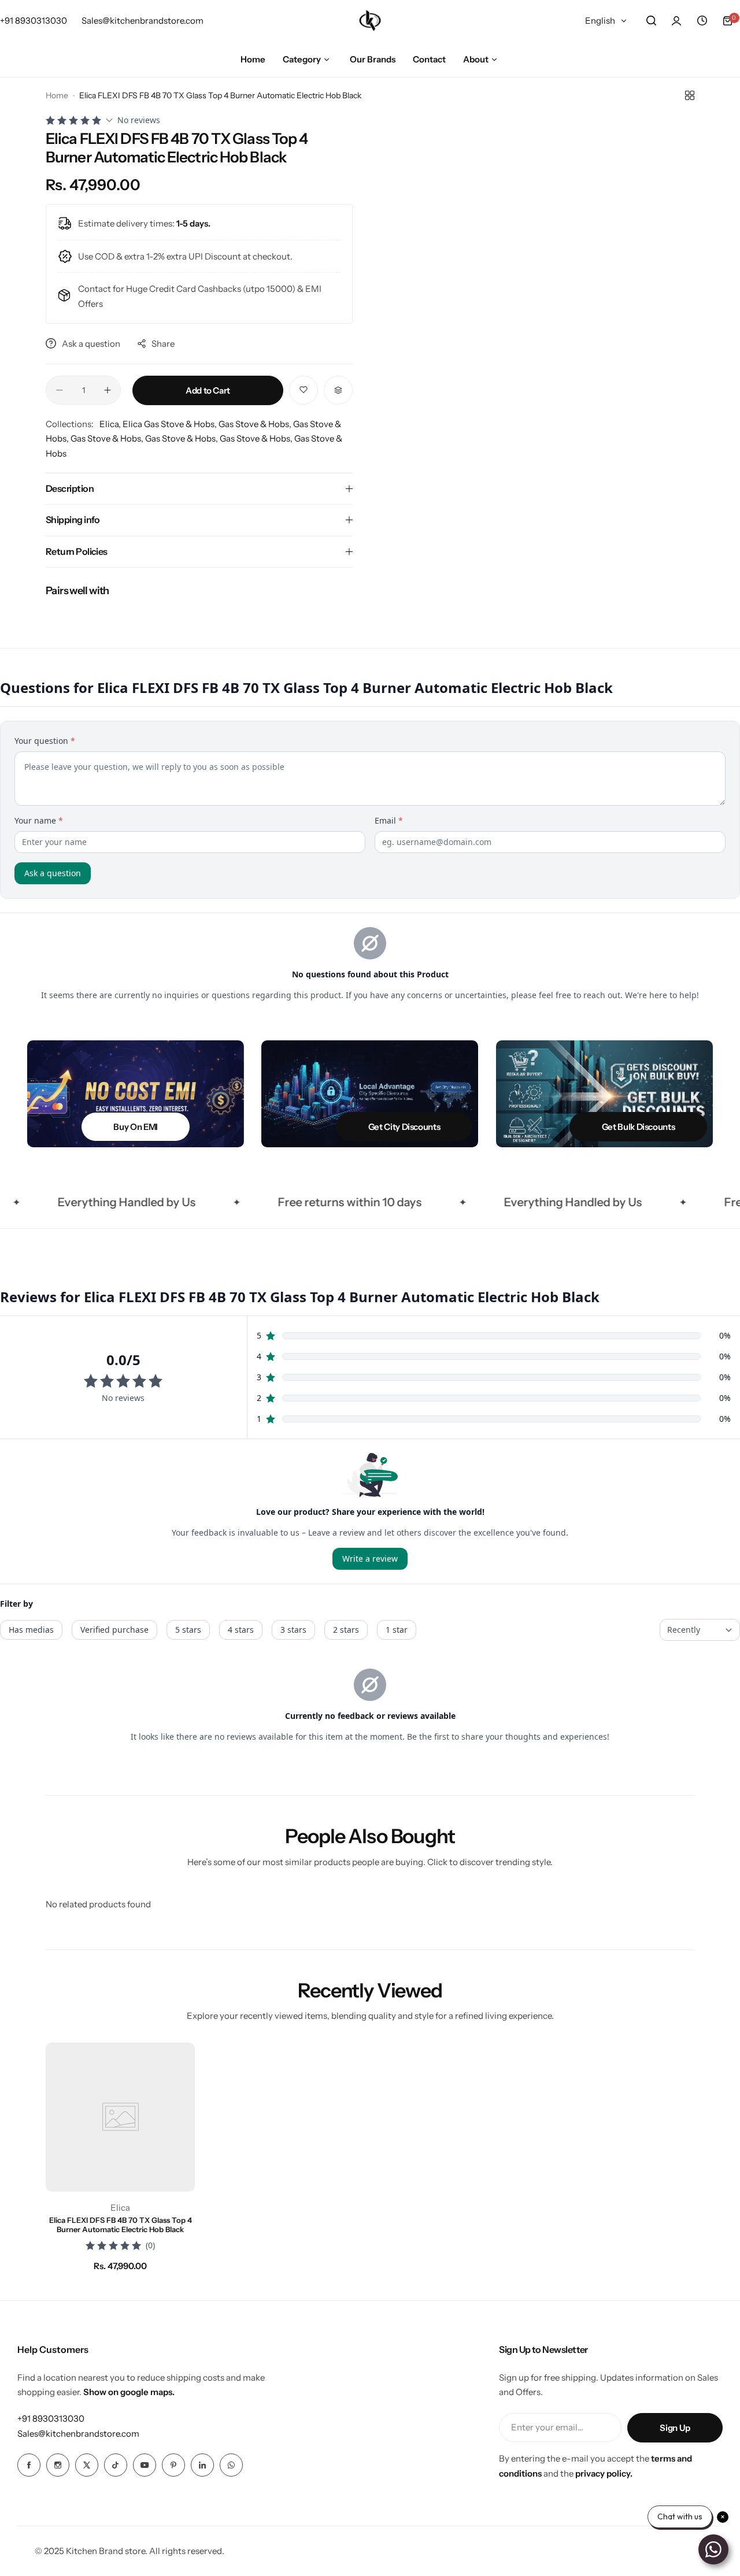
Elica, (111, 424)
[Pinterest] (173, 2465)
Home (57, 95)
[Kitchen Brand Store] (370, 21)
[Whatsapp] (231, 2465)
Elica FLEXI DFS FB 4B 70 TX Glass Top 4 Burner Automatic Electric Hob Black (121, 2225)
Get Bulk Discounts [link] (638, 1127)
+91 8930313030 (51, 2419)
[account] (676, 21)
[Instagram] (58, 2465)
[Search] (651, 21)
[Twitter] (87, 2465)
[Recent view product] (702, 21)
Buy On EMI (135, 1127)
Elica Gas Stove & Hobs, (171, 424)
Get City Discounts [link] (404, 1127)
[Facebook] (29, 2465)
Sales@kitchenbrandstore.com (78, 2434)
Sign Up (675, 2428)
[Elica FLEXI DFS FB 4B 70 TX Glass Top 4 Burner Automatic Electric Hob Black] (120, 2117)
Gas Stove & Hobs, (256, 424)
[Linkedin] (202, 2465)
